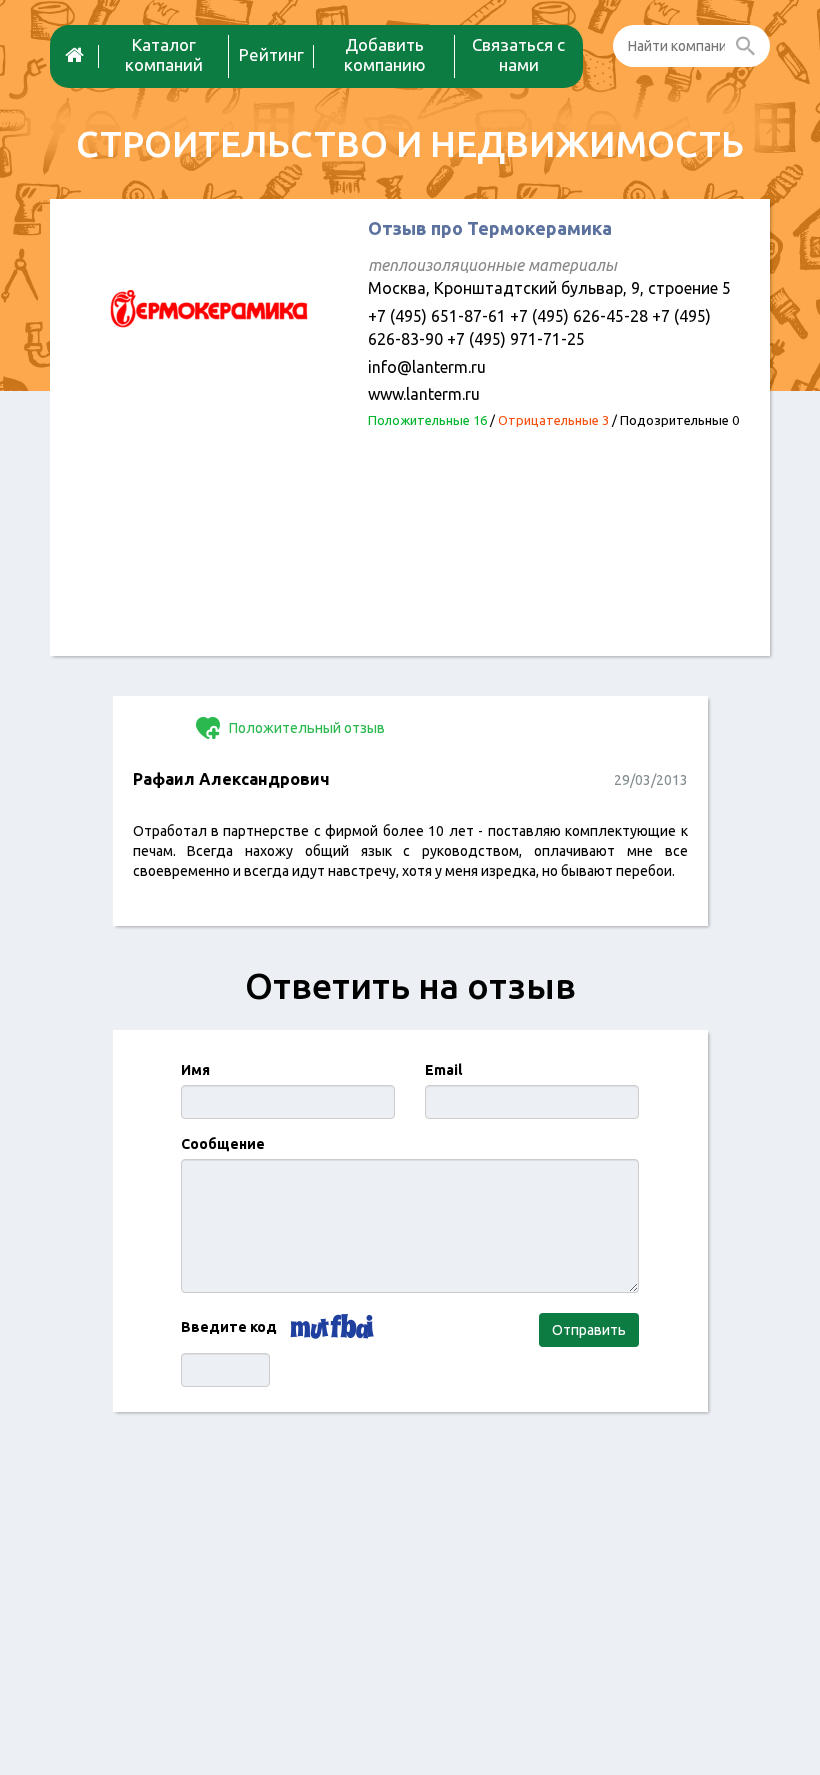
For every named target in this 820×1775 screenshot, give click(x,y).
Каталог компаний (164, 54)
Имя (195, 1070)
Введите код (229, 1327)
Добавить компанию (385, 54)
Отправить (589, 1330)
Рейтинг (271, 54)
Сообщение (223, 1144)
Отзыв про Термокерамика (490, 228)
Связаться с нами (518, 54)
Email (443, 1070)
